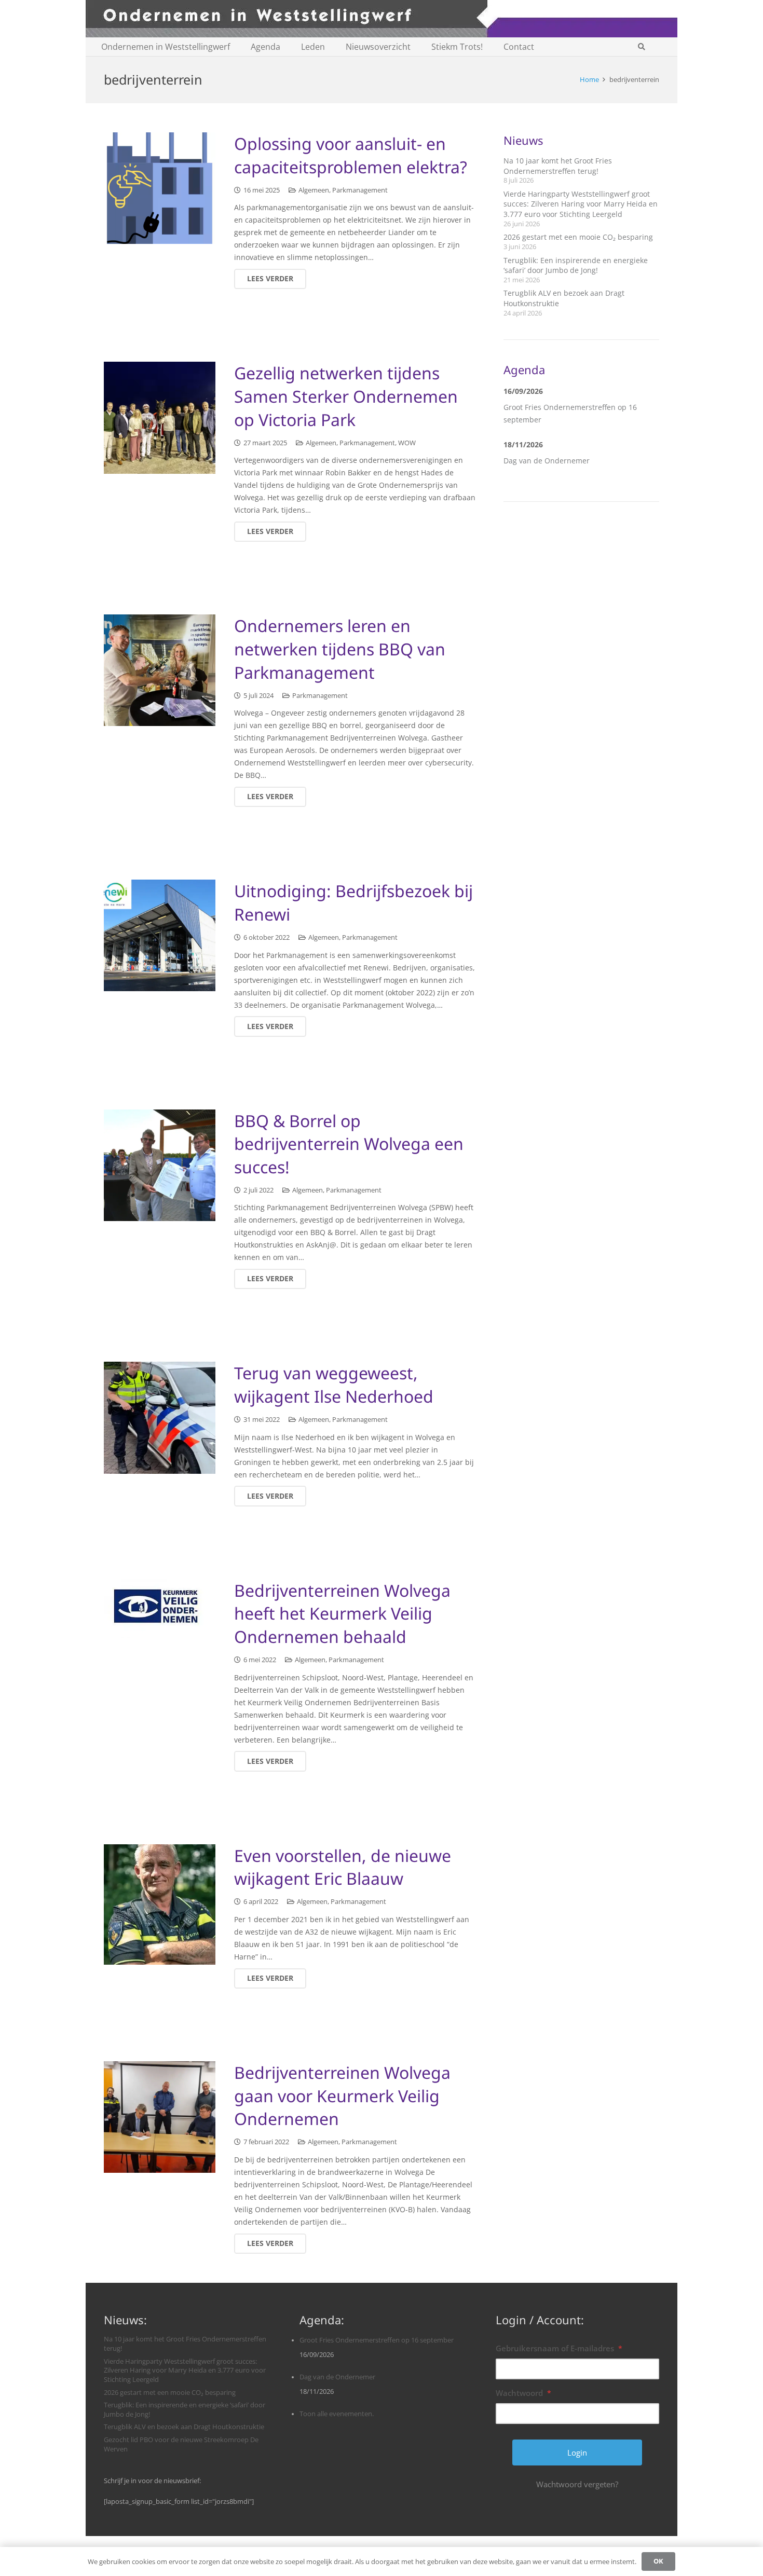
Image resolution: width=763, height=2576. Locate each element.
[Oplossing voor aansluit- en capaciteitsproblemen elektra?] (160, 188)
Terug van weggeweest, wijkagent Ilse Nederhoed (334, 1385)
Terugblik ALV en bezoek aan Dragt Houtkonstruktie (184, 2427)
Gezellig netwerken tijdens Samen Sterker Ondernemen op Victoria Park (346, 396)
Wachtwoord (523, 2393)
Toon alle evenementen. (337, 2414)
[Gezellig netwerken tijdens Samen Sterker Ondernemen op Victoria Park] (160, 417)
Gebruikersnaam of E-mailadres (559, 2348)
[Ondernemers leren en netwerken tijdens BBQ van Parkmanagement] (160, 670)
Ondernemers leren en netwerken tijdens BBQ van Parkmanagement (340, 649)
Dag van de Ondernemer (547, 461)
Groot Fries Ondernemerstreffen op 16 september (377, 2340)
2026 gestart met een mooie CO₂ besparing (578, 237)
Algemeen (314, 190)
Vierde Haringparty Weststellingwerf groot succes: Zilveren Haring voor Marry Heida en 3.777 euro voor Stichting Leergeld (581, 204)
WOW (407, 443)
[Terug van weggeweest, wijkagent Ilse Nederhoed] (160, 1417)
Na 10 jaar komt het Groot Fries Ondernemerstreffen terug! (558, 166)
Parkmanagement (360, 190)
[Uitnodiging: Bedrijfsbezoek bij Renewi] (160, 935)
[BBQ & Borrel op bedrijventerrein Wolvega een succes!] (160, 1165)
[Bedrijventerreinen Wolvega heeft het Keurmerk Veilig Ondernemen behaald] (160, 1608)
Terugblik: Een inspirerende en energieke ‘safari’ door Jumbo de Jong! (576, 265)
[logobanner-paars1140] (382, 19)
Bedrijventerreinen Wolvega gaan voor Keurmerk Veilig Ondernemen (342, 2096)
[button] (641, 47)
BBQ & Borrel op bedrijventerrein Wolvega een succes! (349, 1144)
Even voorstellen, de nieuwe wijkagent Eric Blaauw (343, 1867)
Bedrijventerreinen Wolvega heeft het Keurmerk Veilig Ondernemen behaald (342, 1614)
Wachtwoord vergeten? (577, 2484)
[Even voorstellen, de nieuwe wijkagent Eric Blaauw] (160, 1904)
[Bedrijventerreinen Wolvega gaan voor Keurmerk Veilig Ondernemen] (160, 2117)
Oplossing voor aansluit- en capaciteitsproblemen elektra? (351, 155)
